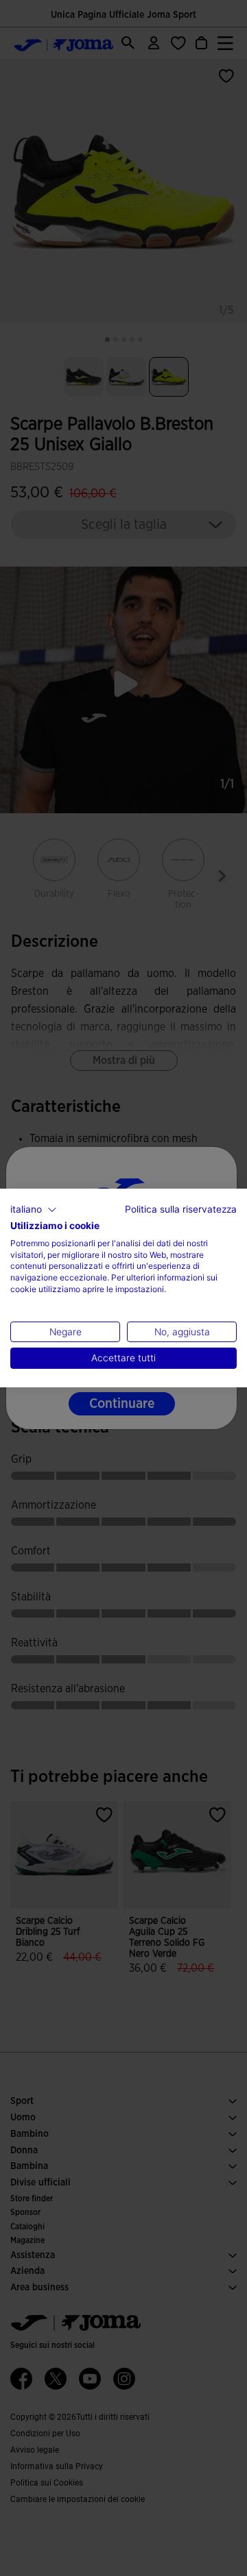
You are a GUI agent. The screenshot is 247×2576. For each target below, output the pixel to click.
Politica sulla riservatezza (181, 1209)
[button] (34, 1210)
